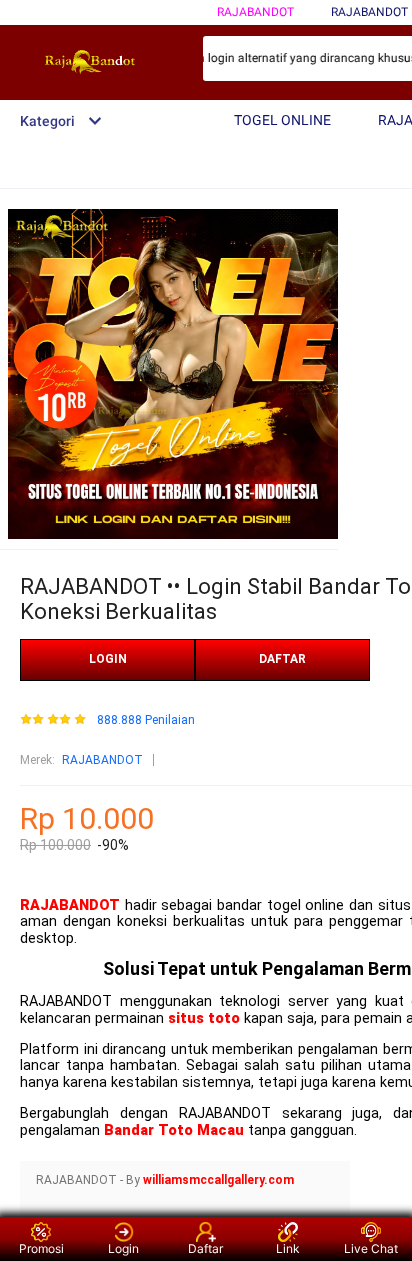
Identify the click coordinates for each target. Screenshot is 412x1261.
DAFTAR (282, 659)
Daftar (205, 1248)
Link (288, 1248)
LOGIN (108, 659)
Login (123, 1248)
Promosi (41, 1248)
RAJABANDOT (255, 12)
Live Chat (371, 1248)
